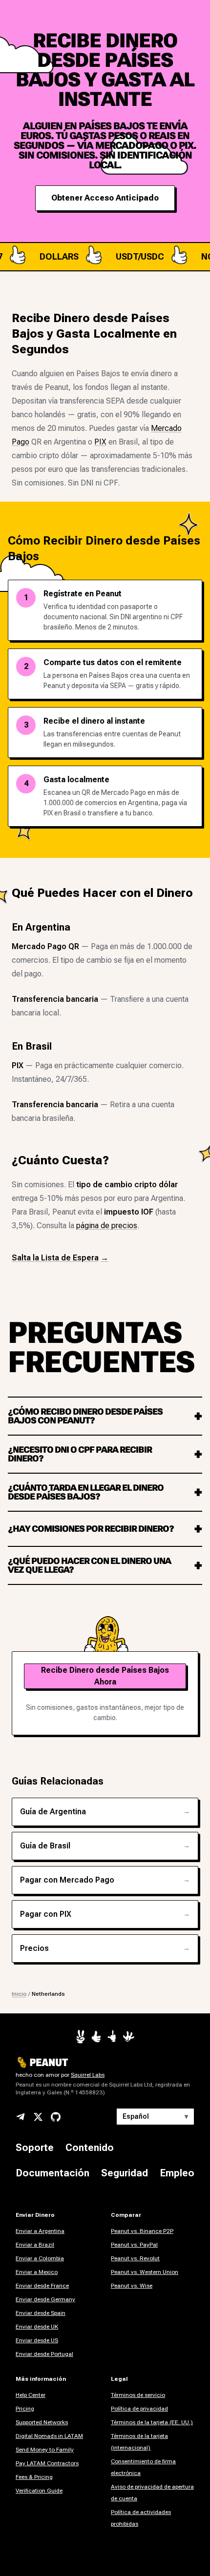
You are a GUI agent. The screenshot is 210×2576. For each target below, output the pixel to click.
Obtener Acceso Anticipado (105, 198)
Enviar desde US (37, 2340)
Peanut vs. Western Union (145, 2272)
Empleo (177, 2173)
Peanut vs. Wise (132, 2286)
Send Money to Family (45, 2450)
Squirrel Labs (88, 2075)
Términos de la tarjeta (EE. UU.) (152, 2422)
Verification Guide (39, 2491)
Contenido (90, 2148)
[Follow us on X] (38, 2117)
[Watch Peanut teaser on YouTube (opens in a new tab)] (81, 2037)
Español (155, 2116)
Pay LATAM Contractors (47, 2463)
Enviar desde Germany (45, 2299)
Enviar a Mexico (37, 2272)
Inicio (19, 1994)
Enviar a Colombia (40, 2258)
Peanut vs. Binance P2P (142, 2231)
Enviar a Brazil (35, 2245)
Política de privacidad (139, 2409)
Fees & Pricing (34, 2477)
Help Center (31, 2395)
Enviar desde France (42, 2286)
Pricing (25, 2409)
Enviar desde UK (37, 2327)
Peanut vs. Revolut (135, 2258)
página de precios (107, 1226)
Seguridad (125, 2173)
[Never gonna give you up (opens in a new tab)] (112, 2036)
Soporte (35, 2148)
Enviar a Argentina (40, 2231)
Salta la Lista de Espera (60, 1258)
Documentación (52, 2173)
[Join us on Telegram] (21, 2117)
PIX (100, 442)
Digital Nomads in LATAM (49, 2436)
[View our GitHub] (56, 2117)
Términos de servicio (138, 2395)
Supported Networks (42, 2422)
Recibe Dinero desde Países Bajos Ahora (105, 1676)
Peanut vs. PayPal (134, 2245)
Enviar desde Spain (41, 2313)
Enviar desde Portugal (44, 2354)
